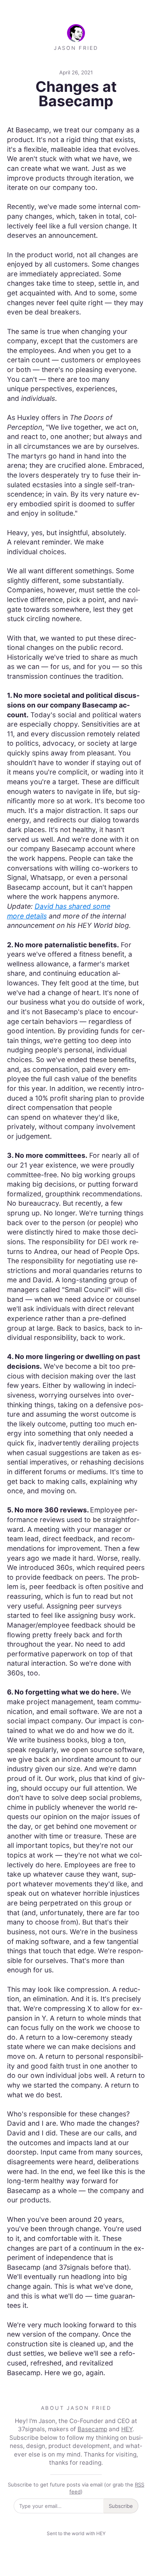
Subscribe (121, 2506)
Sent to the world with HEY (76, 2533)
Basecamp (92, 2429)
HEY (127, 2429)
